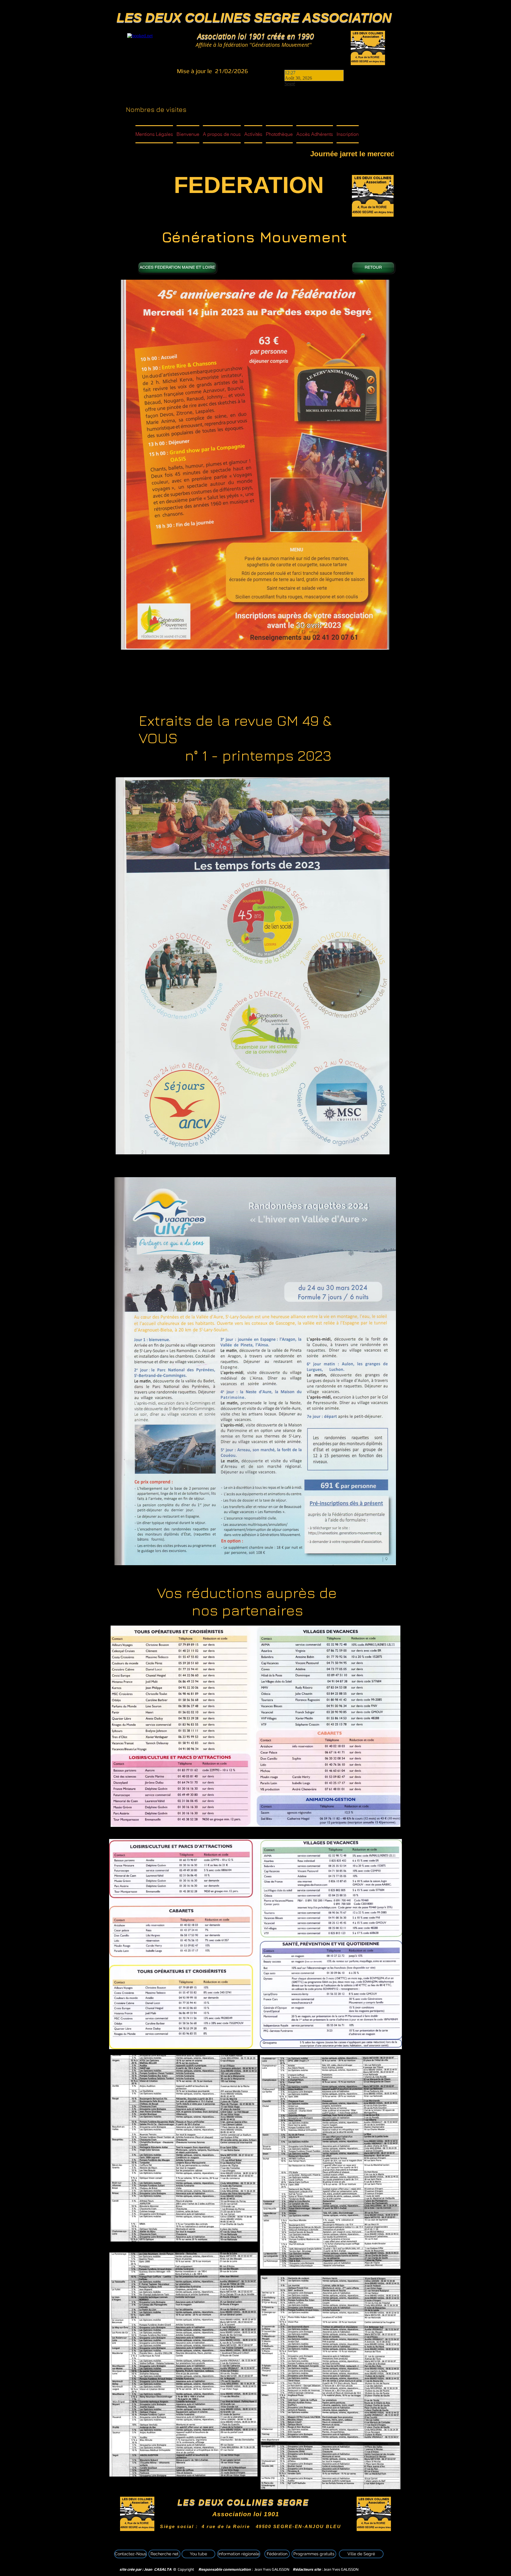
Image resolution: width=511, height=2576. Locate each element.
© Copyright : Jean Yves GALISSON (206, 2569)
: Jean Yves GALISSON (326, 2569)
